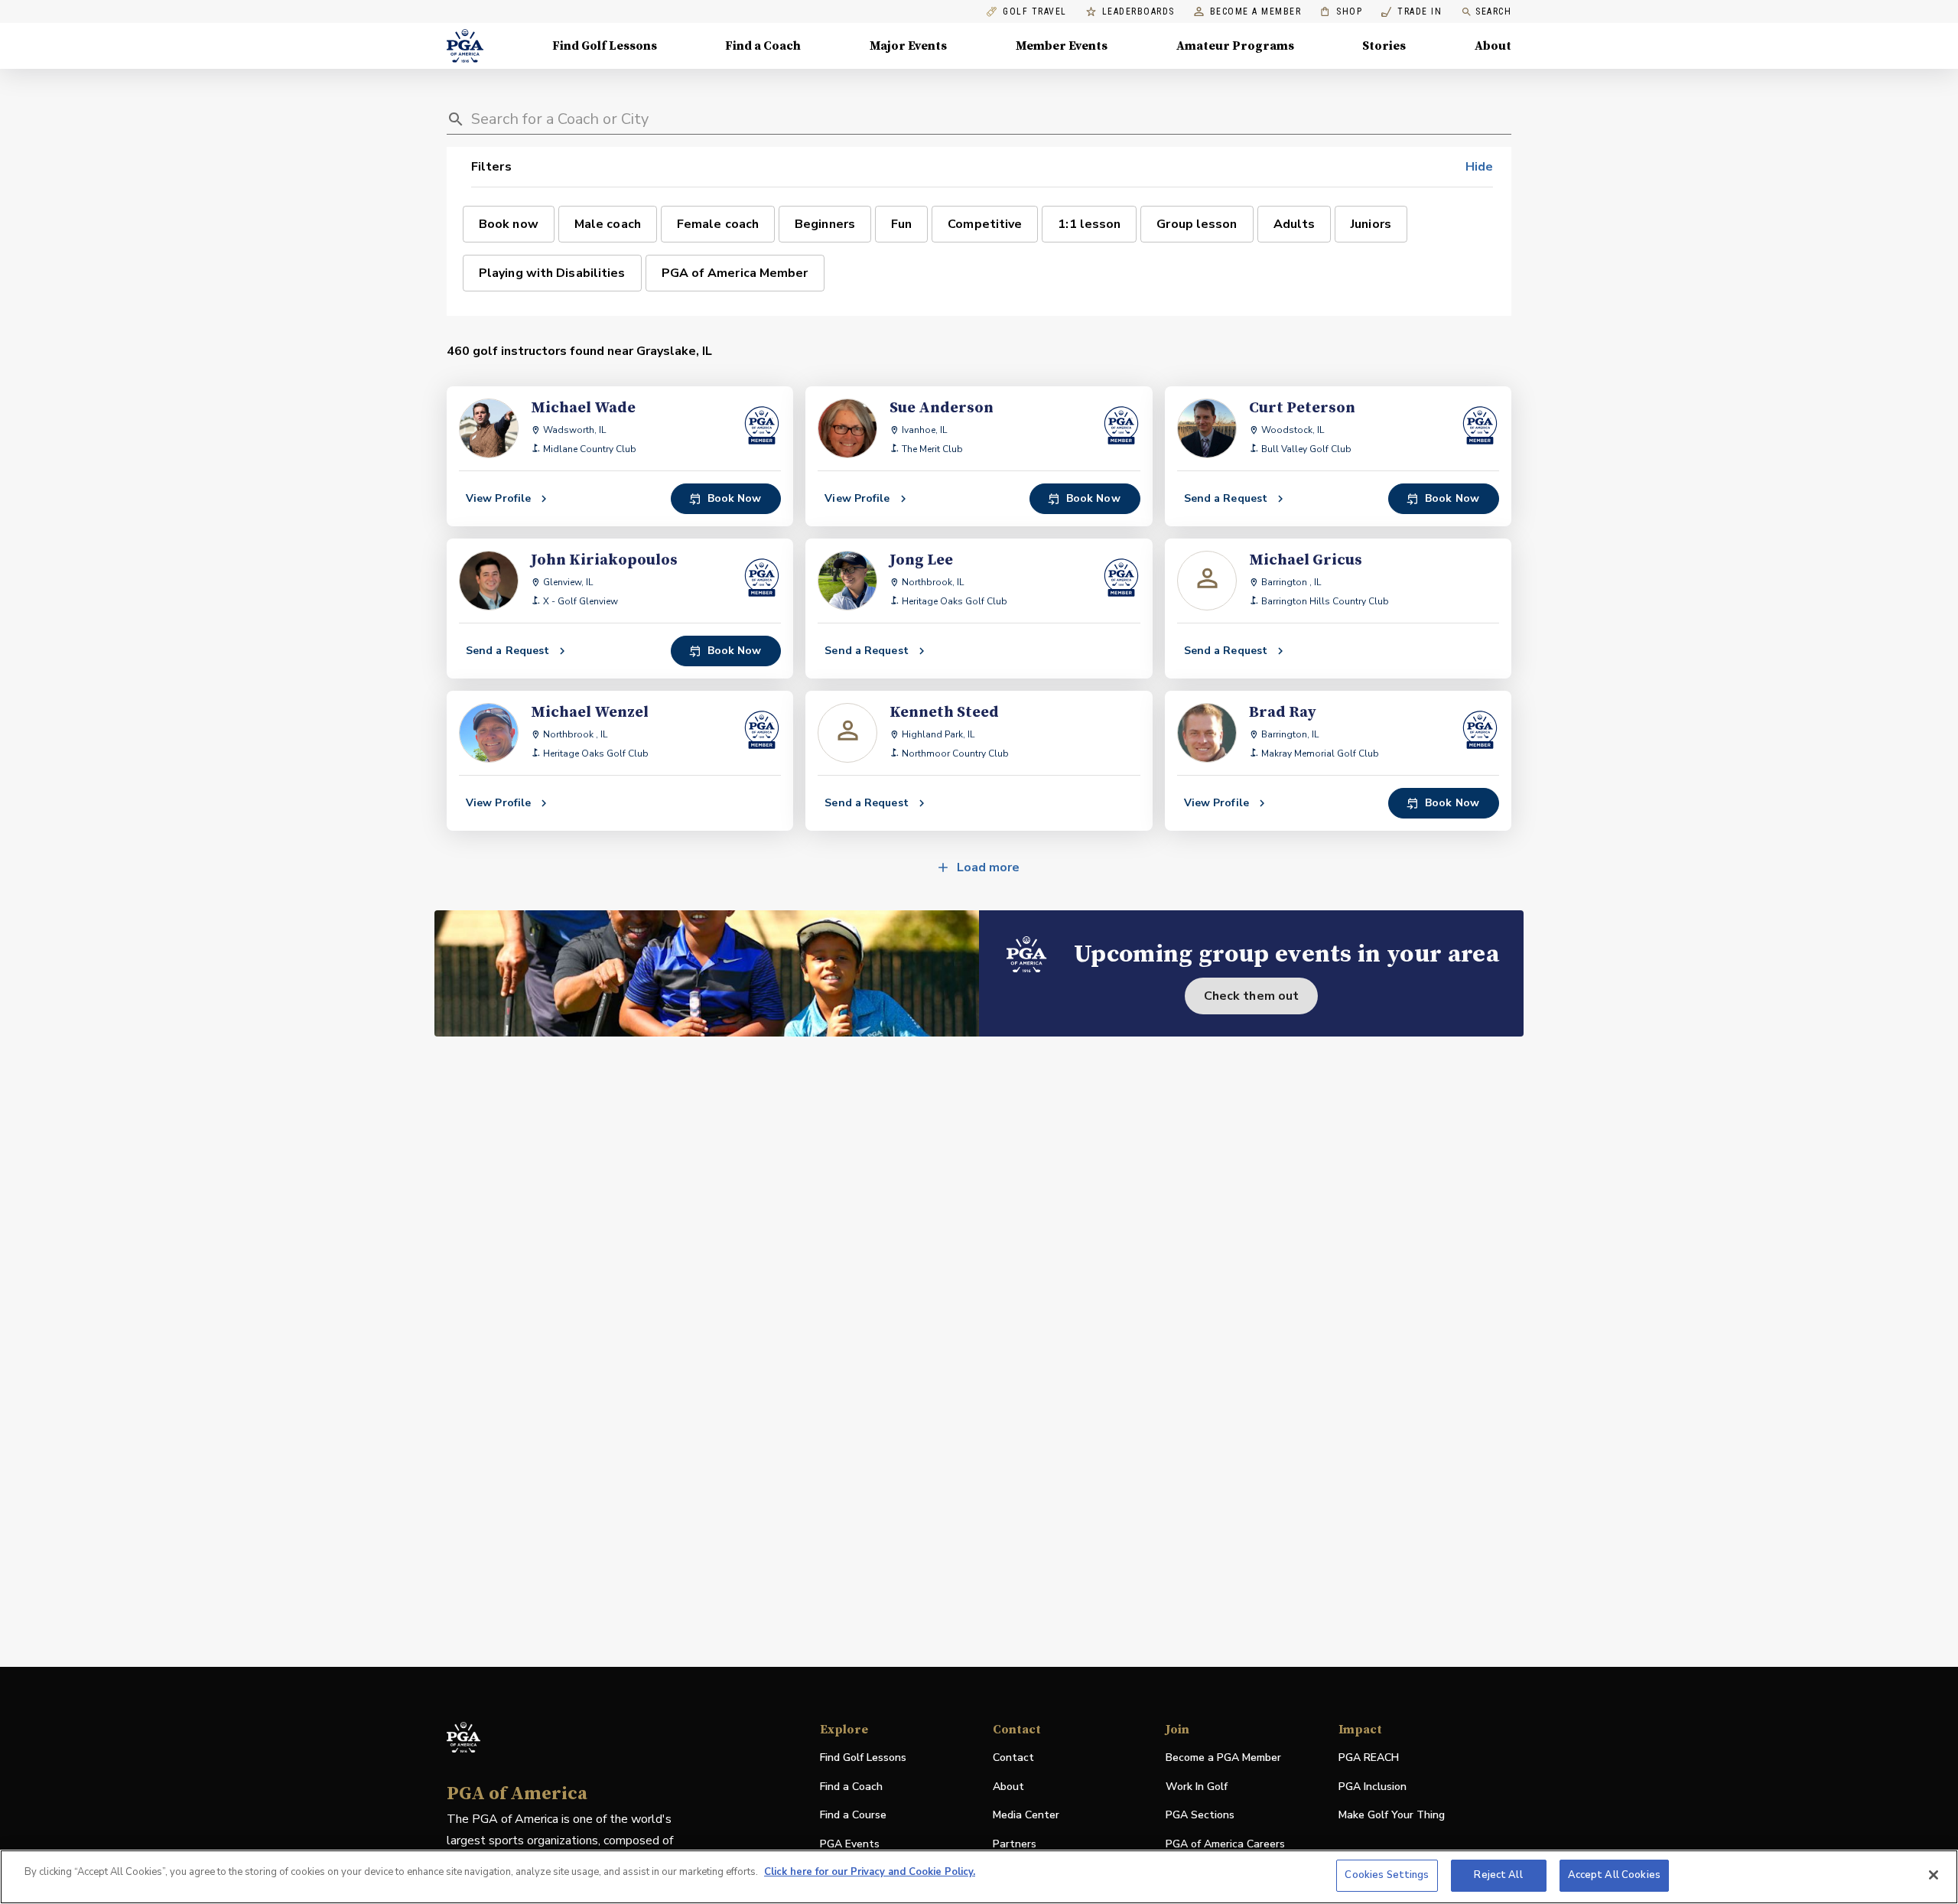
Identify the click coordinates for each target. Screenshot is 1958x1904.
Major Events (908, 46)
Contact (1013, 1758)
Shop (1341, 12)
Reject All (1498, 1875)
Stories (1384, 46)
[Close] (1934, 1875)
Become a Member (1256, 12)
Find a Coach (763, 46)
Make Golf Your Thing (1392, 1816)
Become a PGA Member (1223, 1758)
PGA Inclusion (1373, 1787)
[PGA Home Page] (465, 46)
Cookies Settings (1387, 1875)
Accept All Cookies (1614, 1875)
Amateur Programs (1235, 46)
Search (1493, 11)
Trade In (1412, 12)
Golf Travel (1035, 12)
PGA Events (850, 1844)
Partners (1015, 1844)
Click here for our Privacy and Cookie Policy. (870, 1872)
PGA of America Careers (1225, 1845)
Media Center (1026, 1816)
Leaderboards (1138, 12)
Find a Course (853, 1815)
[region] (979, 1877)
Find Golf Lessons (605, 46)
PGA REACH (1369, 1758)
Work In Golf (1197, 1787)
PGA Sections (1200, 1815)
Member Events (1062, 46)
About (1493, 46)
